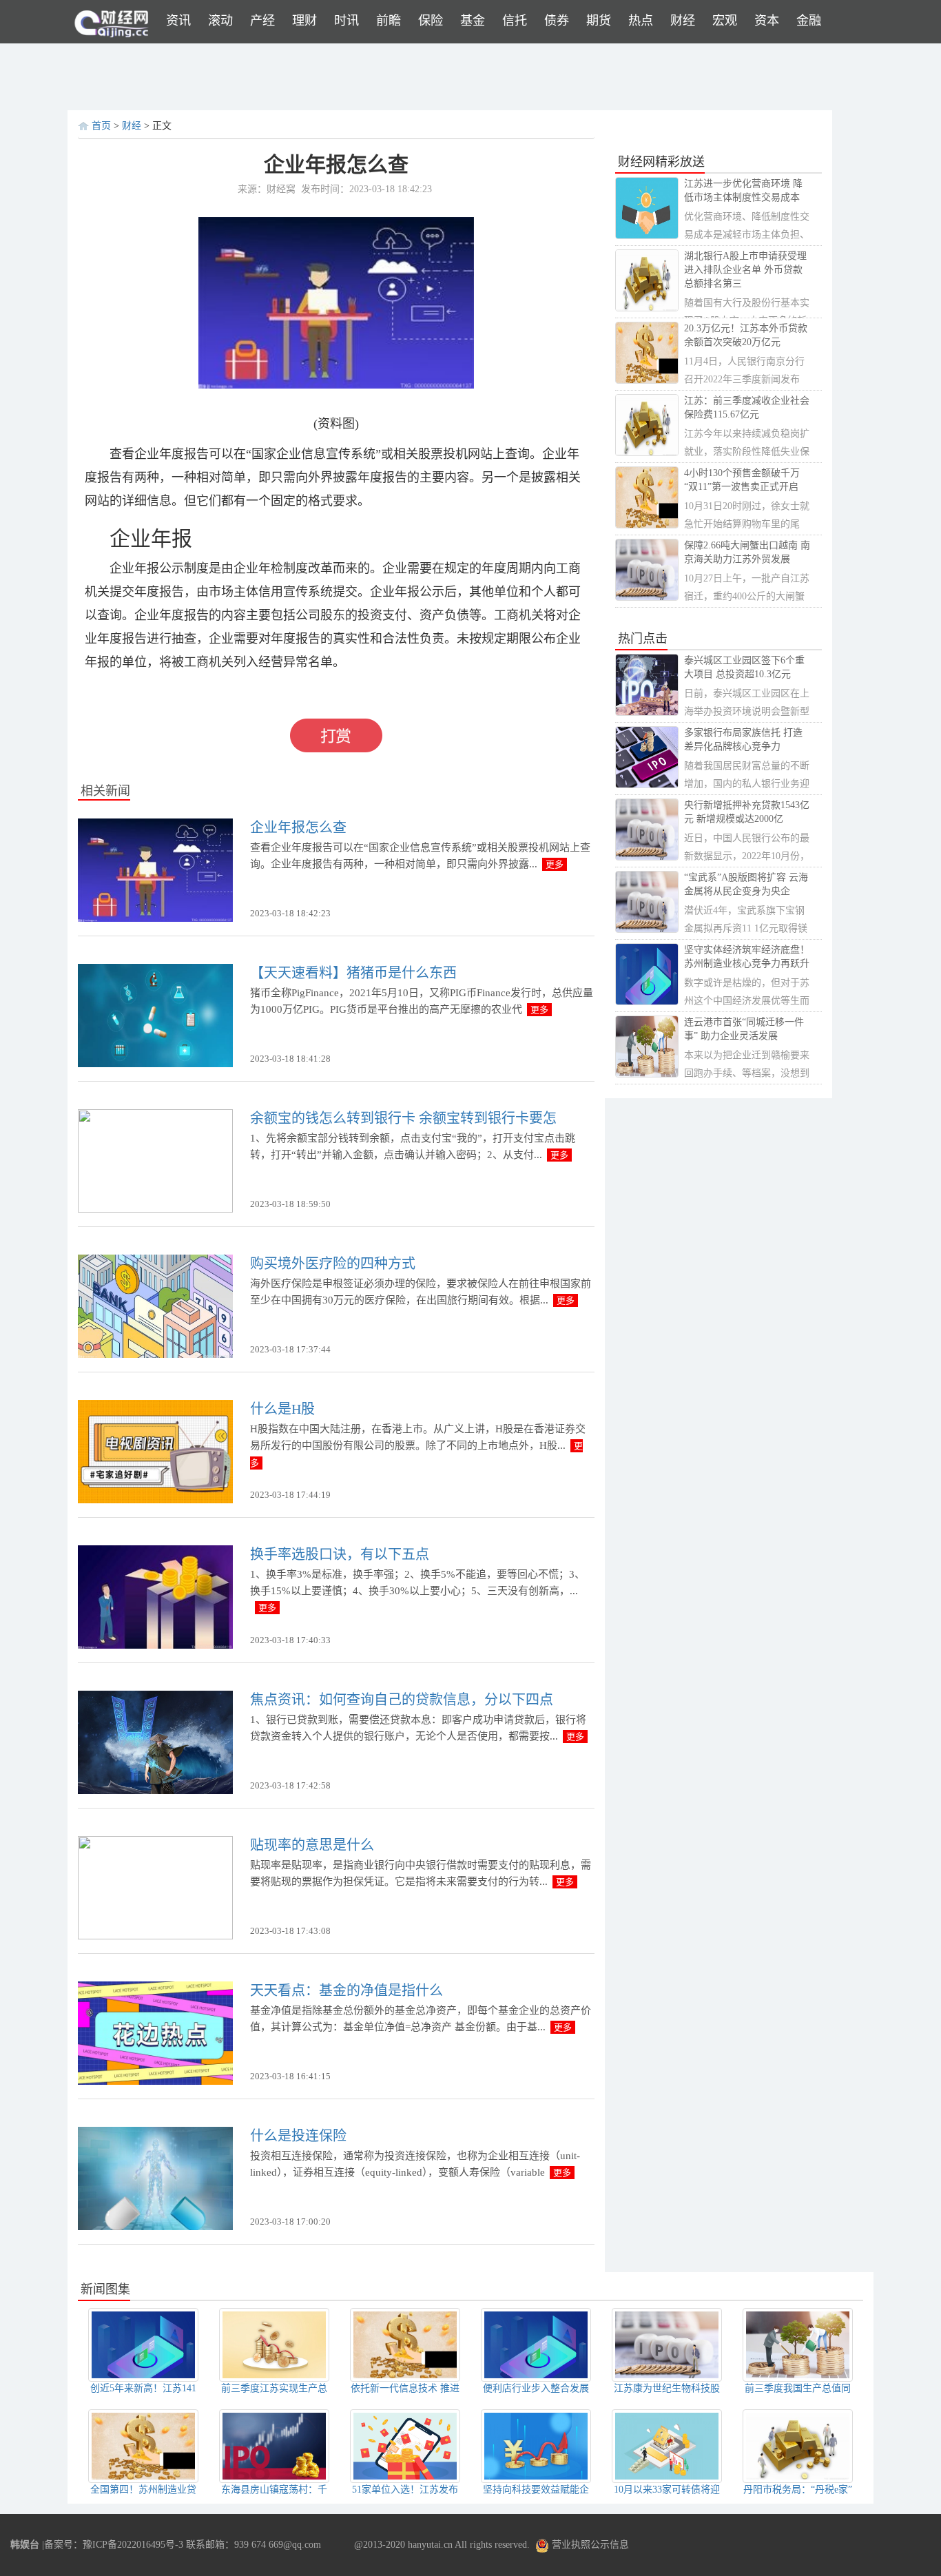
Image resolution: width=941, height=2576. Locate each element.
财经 (683, 21)
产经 (262, 21)
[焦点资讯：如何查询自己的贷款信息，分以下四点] (155, 1741)
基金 (473, 21)
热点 (641, 21)
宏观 (725, 21)
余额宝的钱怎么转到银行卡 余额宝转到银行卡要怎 (403, 1118)
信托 (515, 21)
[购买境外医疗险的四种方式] (155, 1305)
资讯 (178, 21)
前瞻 (389, 21)
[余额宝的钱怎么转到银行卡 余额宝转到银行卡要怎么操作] (155, 1160)
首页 (101, 126)
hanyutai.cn (430, 2545)
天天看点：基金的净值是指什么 (347, 1990)
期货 (599, 21)
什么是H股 (282, 1409)
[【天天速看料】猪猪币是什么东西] (155, 1014)
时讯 (347, 21)
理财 (304, 21)
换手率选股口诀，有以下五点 (340, 1554)
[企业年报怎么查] (155, 869)
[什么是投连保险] (155, 2177)
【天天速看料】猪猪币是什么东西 (353, 973)
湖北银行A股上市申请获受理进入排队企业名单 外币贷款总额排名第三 (745, 270)
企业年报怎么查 (298, 827)
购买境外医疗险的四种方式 (333, 1264)
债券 (557, 21)
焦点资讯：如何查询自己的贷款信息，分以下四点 (402, 1700)
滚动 (220, 21)
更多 (555, 864)
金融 (809, 21)
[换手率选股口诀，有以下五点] (155, 1596)
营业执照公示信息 (589, 2545)
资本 (767, 21)
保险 (431, 21)
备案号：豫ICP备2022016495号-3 (114, 2545)
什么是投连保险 (298, 2136)
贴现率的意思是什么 (312, 1845)
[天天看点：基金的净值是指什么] (155, 2032)
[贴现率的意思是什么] (155, 1887)
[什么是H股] (155, 1451)
